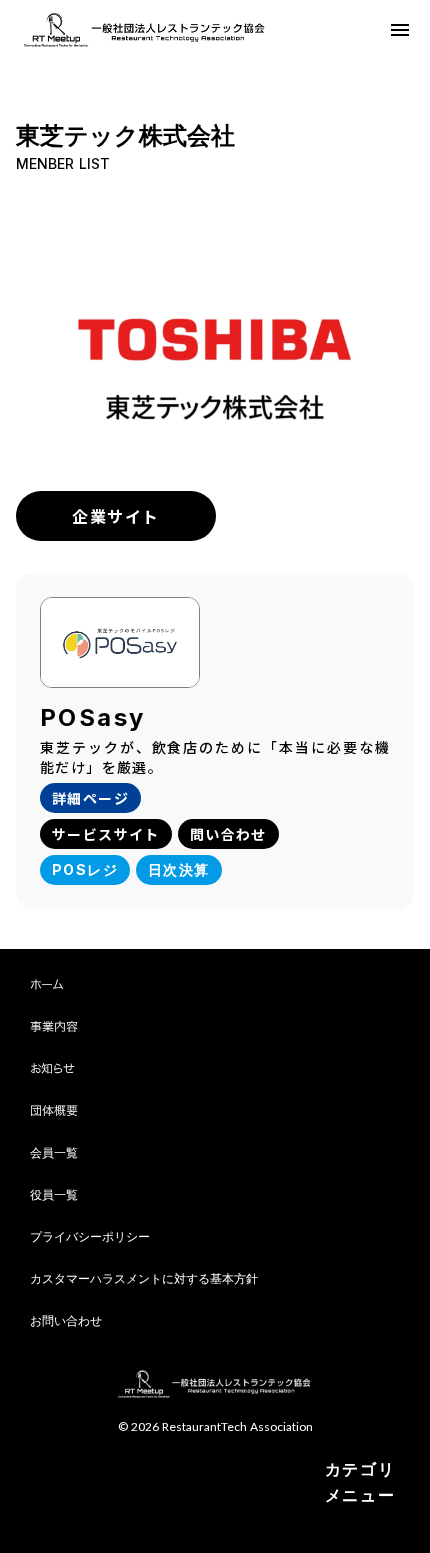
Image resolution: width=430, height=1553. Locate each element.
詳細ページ (90, 798)
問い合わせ (228, 834)
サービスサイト (106, 834)
